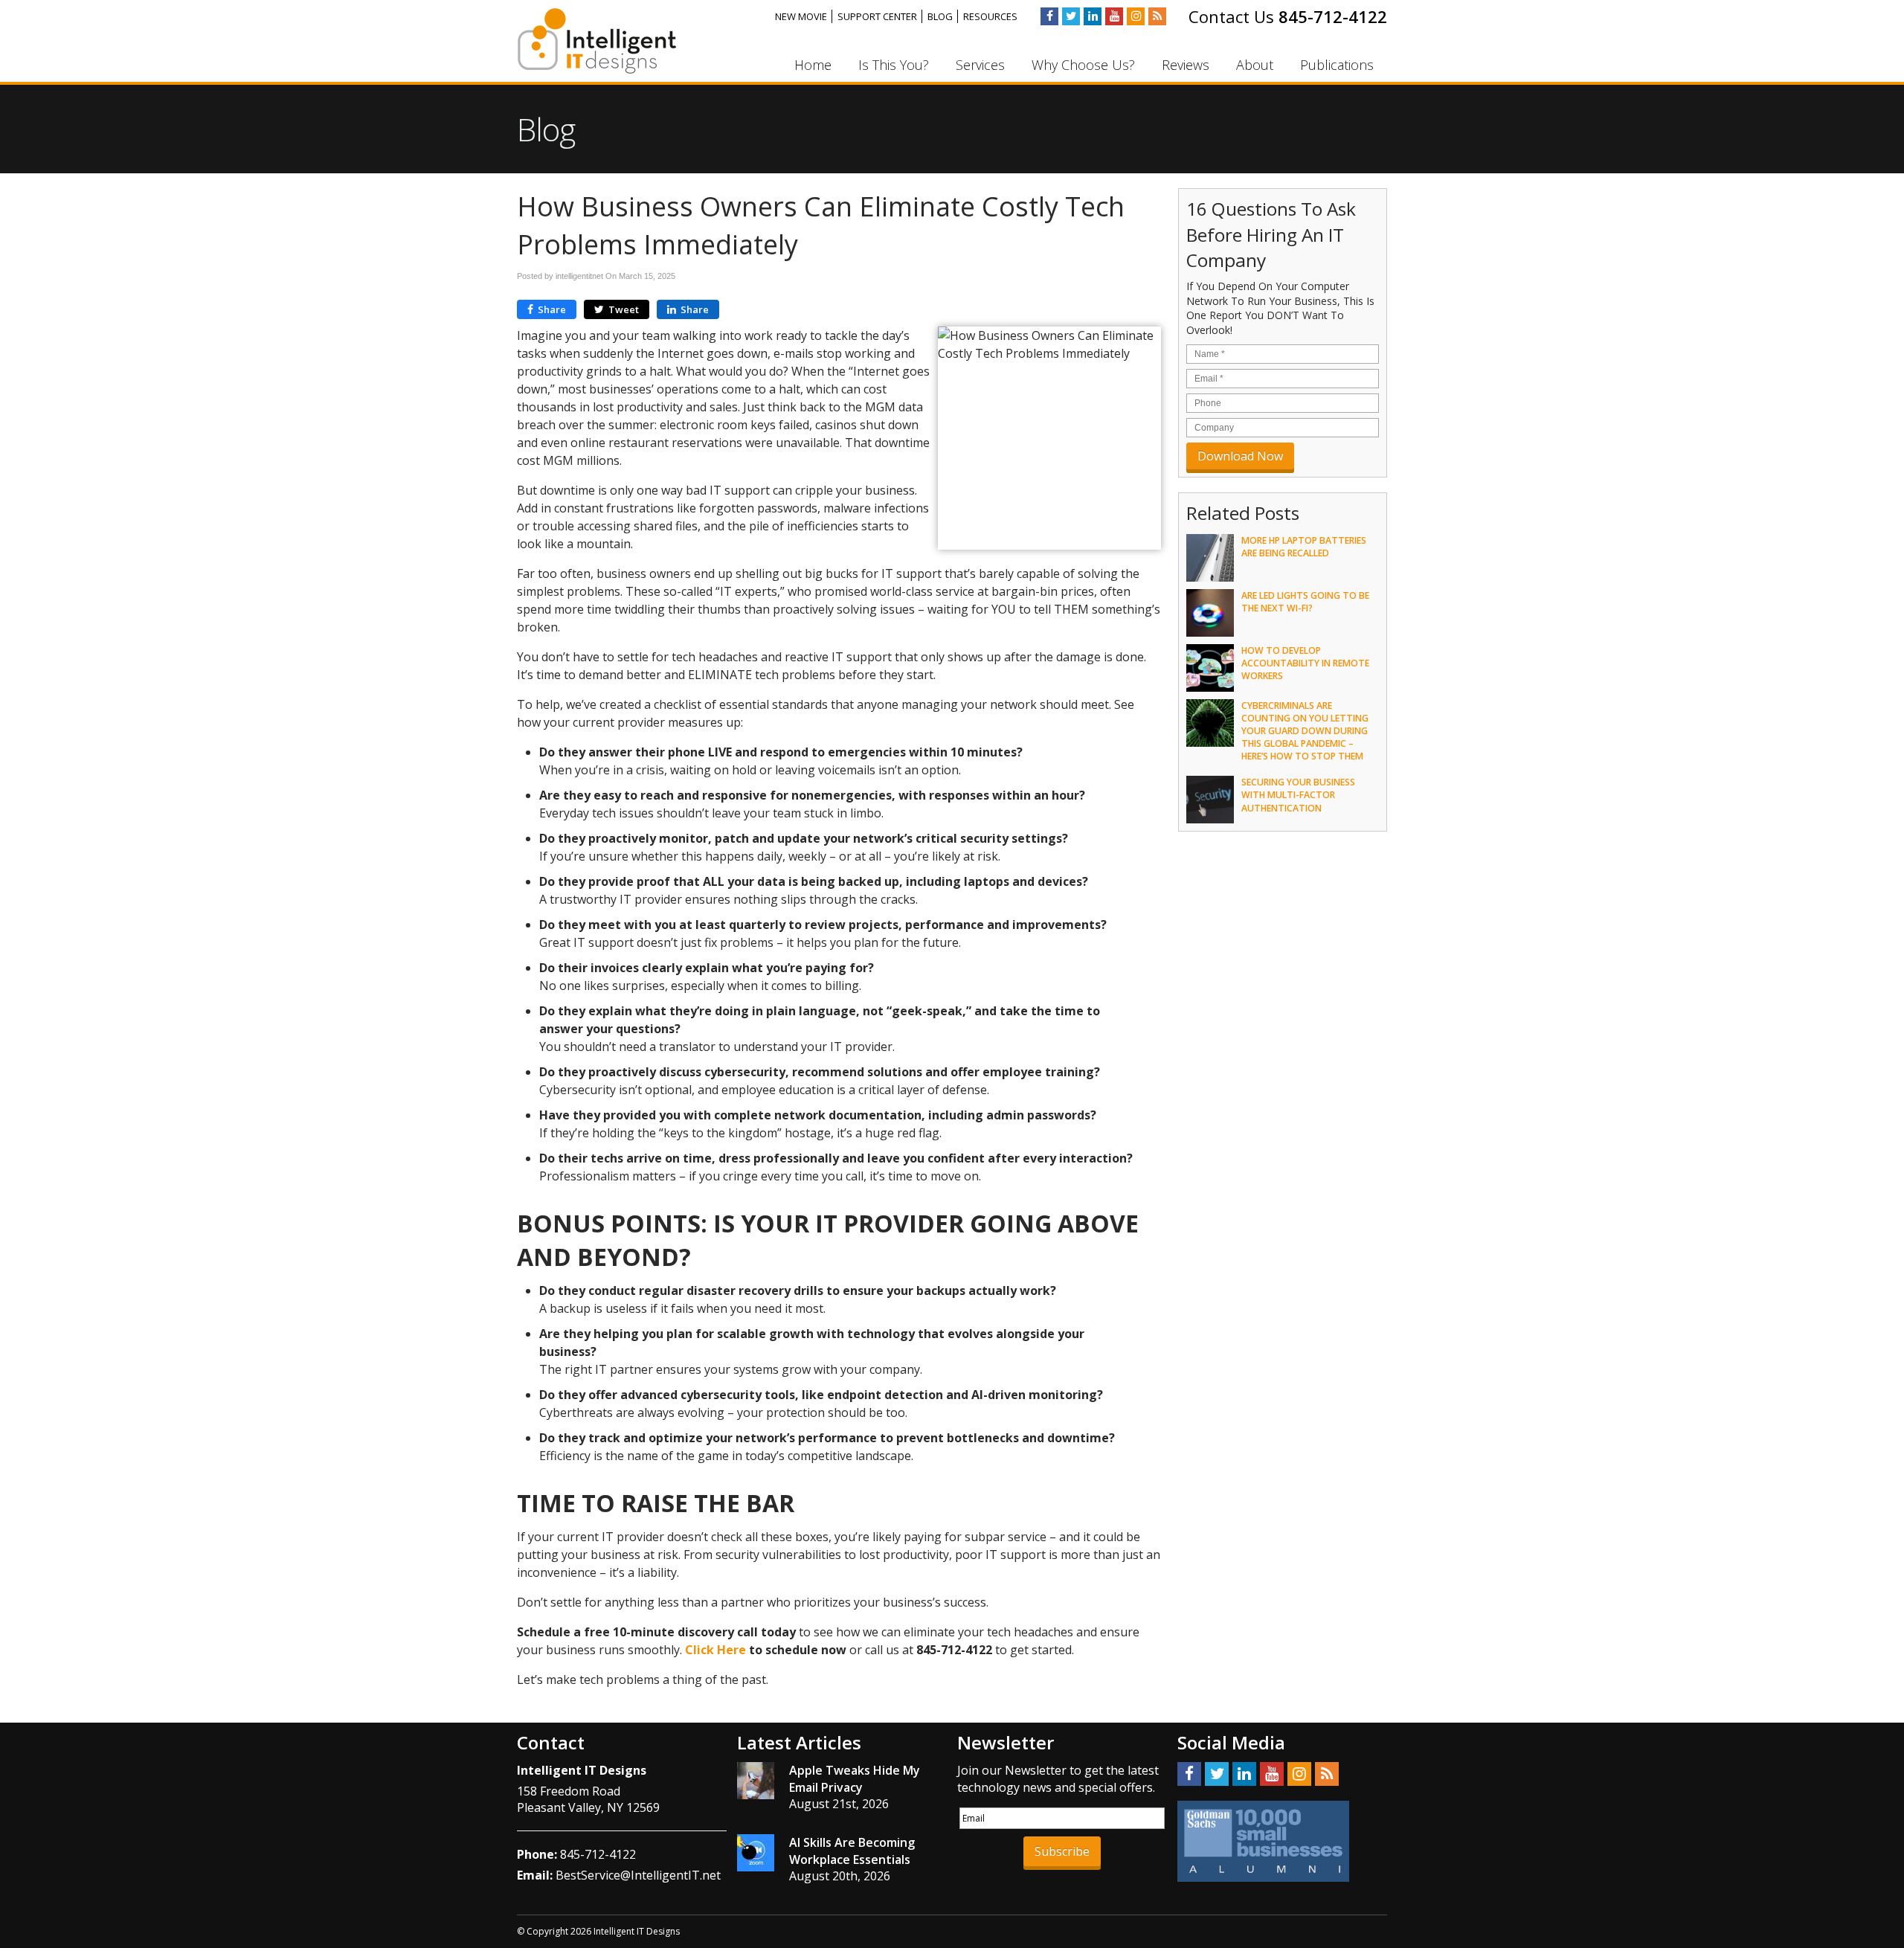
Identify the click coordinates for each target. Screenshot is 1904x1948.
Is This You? (894, 65)
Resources (990, 16)
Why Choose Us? (1083, 65)
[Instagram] (1136, 16)
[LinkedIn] (1093, 16)
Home (813, 65)
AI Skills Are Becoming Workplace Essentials (852, 1851)
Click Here (715, 1650)
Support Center (877, 16)
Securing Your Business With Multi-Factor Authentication (1298, 795)
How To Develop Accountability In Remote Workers (1305, 663)
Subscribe (1062, 1851)
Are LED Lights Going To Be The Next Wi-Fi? (1305, 602)
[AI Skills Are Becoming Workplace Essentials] (756, 1855)
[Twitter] (1071, 16)
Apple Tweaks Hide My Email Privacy (855, 1778)
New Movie (801, 16)
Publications (1337, 65)
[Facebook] (1049, 16)
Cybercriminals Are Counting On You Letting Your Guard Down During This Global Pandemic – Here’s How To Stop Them (1305, 731)
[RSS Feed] (1157, 16)
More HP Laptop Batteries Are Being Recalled (1304, 547)
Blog (940, 16)
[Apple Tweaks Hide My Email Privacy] (756, 1783)
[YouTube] (1114, 16)
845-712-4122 (1333, 16)
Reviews (1186, 65)
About (1255, 65)
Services (980, 65)
